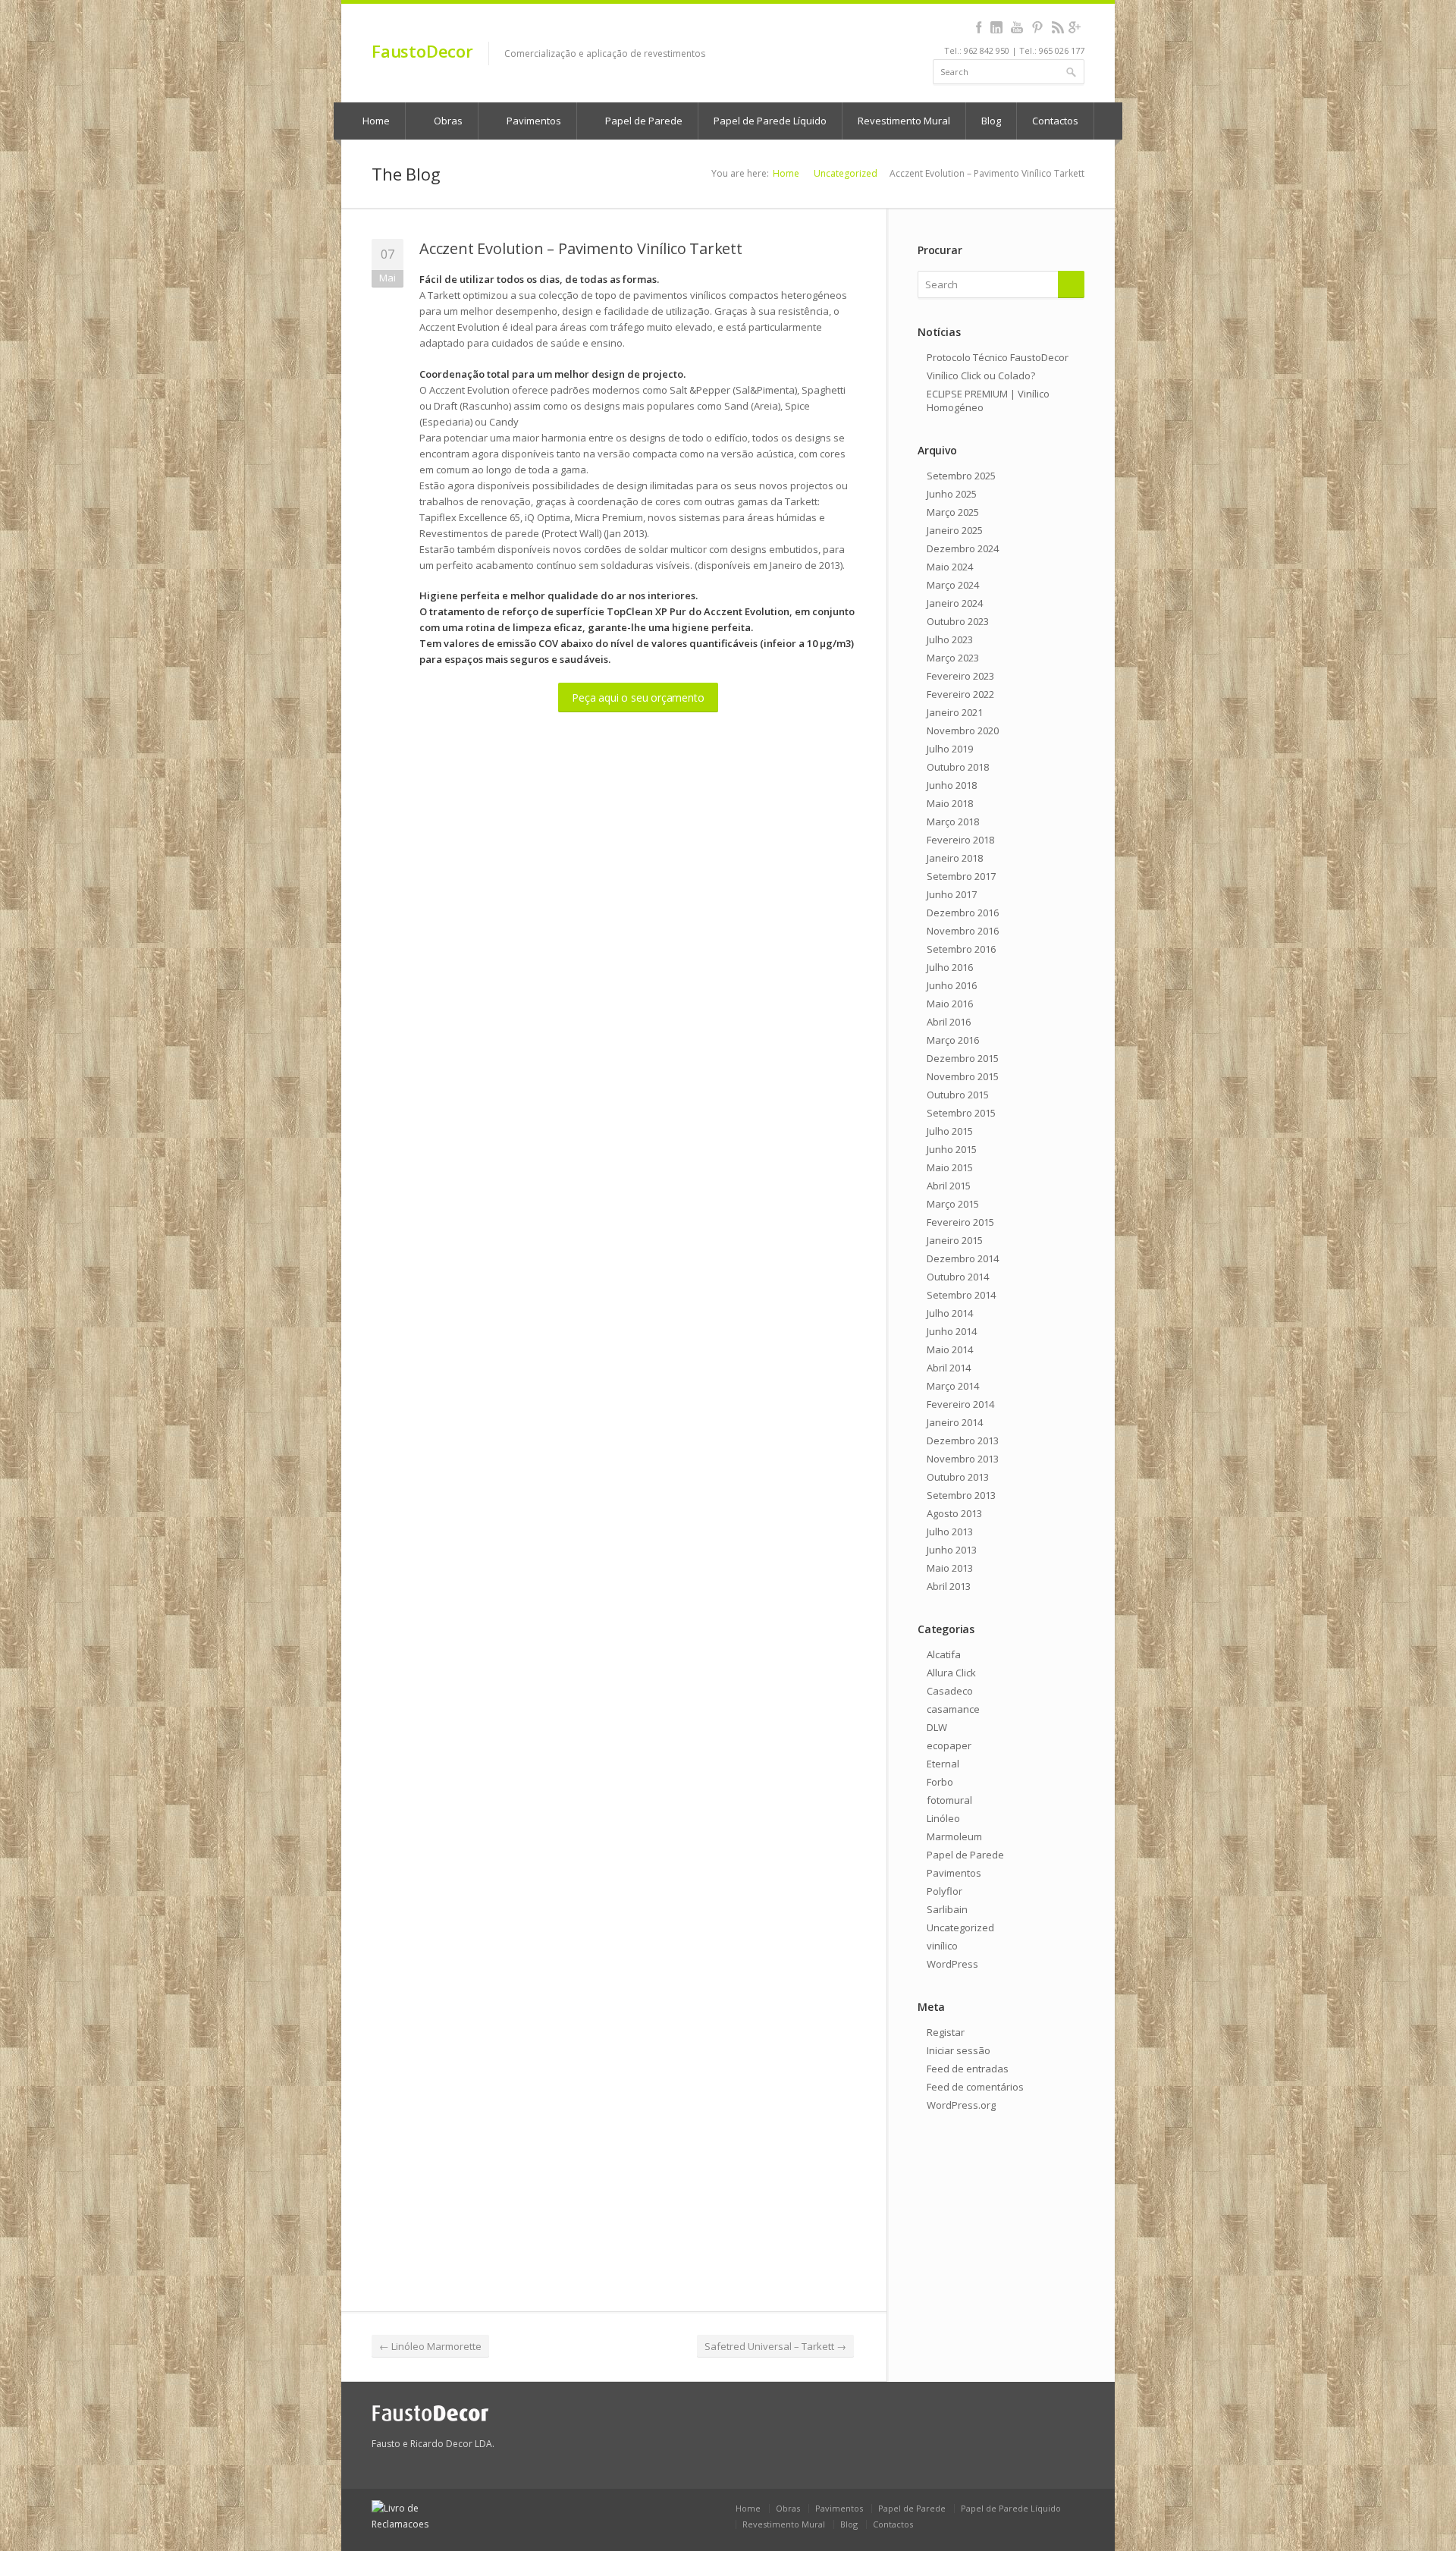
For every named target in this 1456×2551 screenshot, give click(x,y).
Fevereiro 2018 (960, 840)
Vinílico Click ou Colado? (981, 375)
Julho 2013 (950, 1532)
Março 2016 (953, 1040)
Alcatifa (944, 1654)
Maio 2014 (950, 1349)
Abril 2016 (949, 1022)
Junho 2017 (952, 894)
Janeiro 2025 (955, 530)
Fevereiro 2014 (960, 1404)
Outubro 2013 (958, 1477)
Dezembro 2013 (963, 1440)
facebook (979, 27)
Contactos (1055, 121)
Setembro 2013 (961, 1495)
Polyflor (945, 1891)
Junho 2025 (952, 494)
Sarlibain (947, 1909)
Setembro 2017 (961, 876)
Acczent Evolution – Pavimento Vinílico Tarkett (581, 248)
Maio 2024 (950, 567)
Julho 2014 (950, 1313)
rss (1057, 27)
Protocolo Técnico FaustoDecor (998, 357)
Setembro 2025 (961, 476)
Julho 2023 (950, 639)
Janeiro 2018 (955, 858)
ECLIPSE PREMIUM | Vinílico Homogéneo (988, 401)
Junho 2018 (952, 785)
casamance (953, 1709)
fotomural (949, 1800)
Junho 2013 (952, 1550)
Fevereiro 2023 (960, 676)
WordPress (952, 1964)
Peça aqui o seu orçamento (638, 697)
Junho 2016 (952, 985)
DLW (937, 1727)
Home (375, 121)
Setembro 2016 (961, 949)
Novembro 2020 (963, 730)
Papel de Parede (643, 121)
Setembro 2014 (961, 1295)
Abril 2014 (949, 1368)
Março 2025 (953, 512)
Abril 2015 (949, 1186)
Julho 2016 (950, 967)
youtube (1017, 27)
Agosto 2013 (954, 1513)
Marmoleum (954, 1836)
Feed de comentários (975, 2087)
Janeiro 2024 (955, 603)
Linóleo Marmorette (430, 2346)
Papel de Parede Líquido (770, 121)
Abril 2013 (949, 1586)
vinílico (942, 1946)
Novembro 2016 (963, 931)
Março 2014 (953, 1386)
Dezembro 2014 (963, 1258)
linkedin (996, 27)
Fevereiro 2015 (960, 1222)
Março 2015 (953, 1204)
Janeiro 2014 (955, 1422)
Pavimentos (533, 121)
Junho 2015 (952, 1149)
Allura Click (951, 1673)
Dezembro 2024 (963, 548)
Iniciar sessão (959, 2050)
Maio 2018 (950, 803)
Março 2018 (953, 822)
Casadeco (950, 1691)
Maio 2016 (950, 1004)
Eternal (943, 1764)
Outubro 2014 (958, 1277)
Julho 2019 (950, 749)
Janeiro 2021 (955, 712)
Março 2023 (953, 658)
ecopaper (949, 1745)
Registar (946, 2032)
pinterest (1037, 27)
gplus (1074, 27)
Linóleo (943, 1818)
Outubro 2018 (958, 767)
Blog (991, 121)
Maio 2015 (950, 1167)
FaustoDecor (422, 51)
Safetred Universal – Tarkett (775, 2346)
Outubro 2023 (958, 621)
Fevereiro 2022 (960, 694)
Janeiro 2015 (955, 1240)
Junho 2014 (952, 1331)
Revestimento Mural (904, 121)
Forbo (940, 1782)
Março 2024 (953, 585)
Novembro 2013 (963, 1459)
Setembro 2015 (961, 1113)
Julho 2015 (950, 1131)
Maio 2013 (950, 1568)
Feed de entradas (968, 2069)
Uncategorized (846, 173)
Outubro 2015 (958, 1095)
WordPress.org (961, 2105)
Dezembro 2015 (963, 1058)
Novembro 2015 (963, 1076)
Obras (447, 121)
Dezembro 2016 (963, 913)
